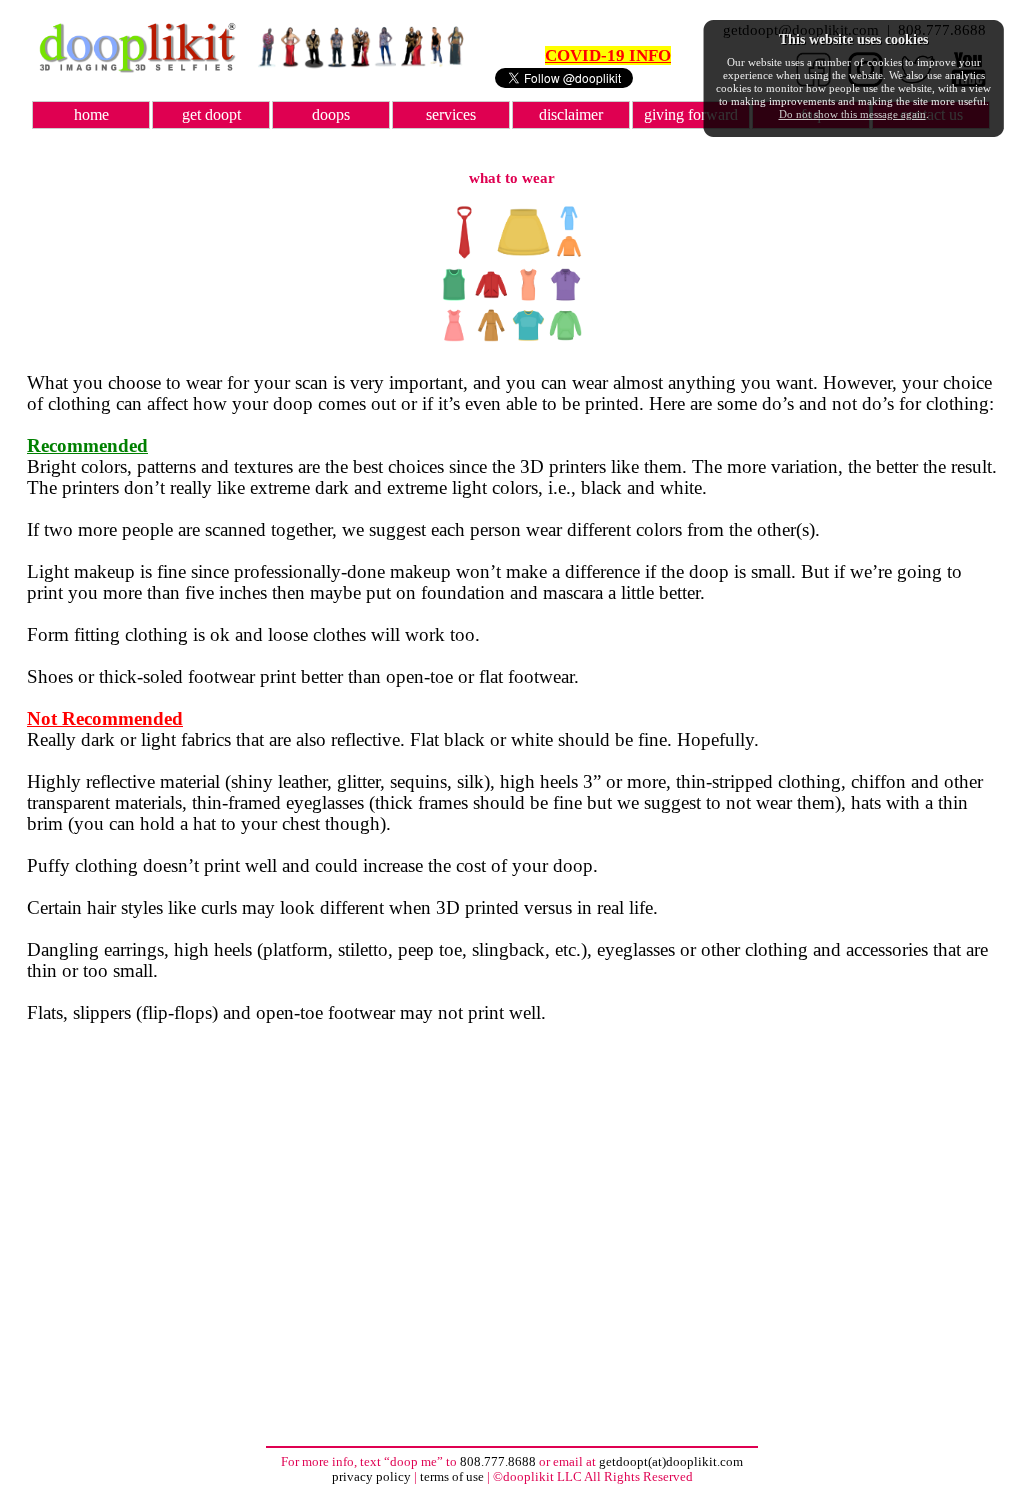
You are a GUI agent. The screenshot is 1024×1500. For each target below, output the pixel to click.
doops (331, 114)
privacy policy (373, 1476)
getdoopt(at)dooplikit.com (671, 1461)
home (91, 114)
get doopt (211, 114)
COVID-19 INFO (608, 55)
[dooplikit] (137, 68)
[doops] (360, 64)
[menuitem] (92, 115)
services (451, 114)
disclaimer (571, 114)
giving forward (691, 114)
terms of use (452, 1476)
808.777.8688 (498, 1461)
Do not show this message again (852, 114)
